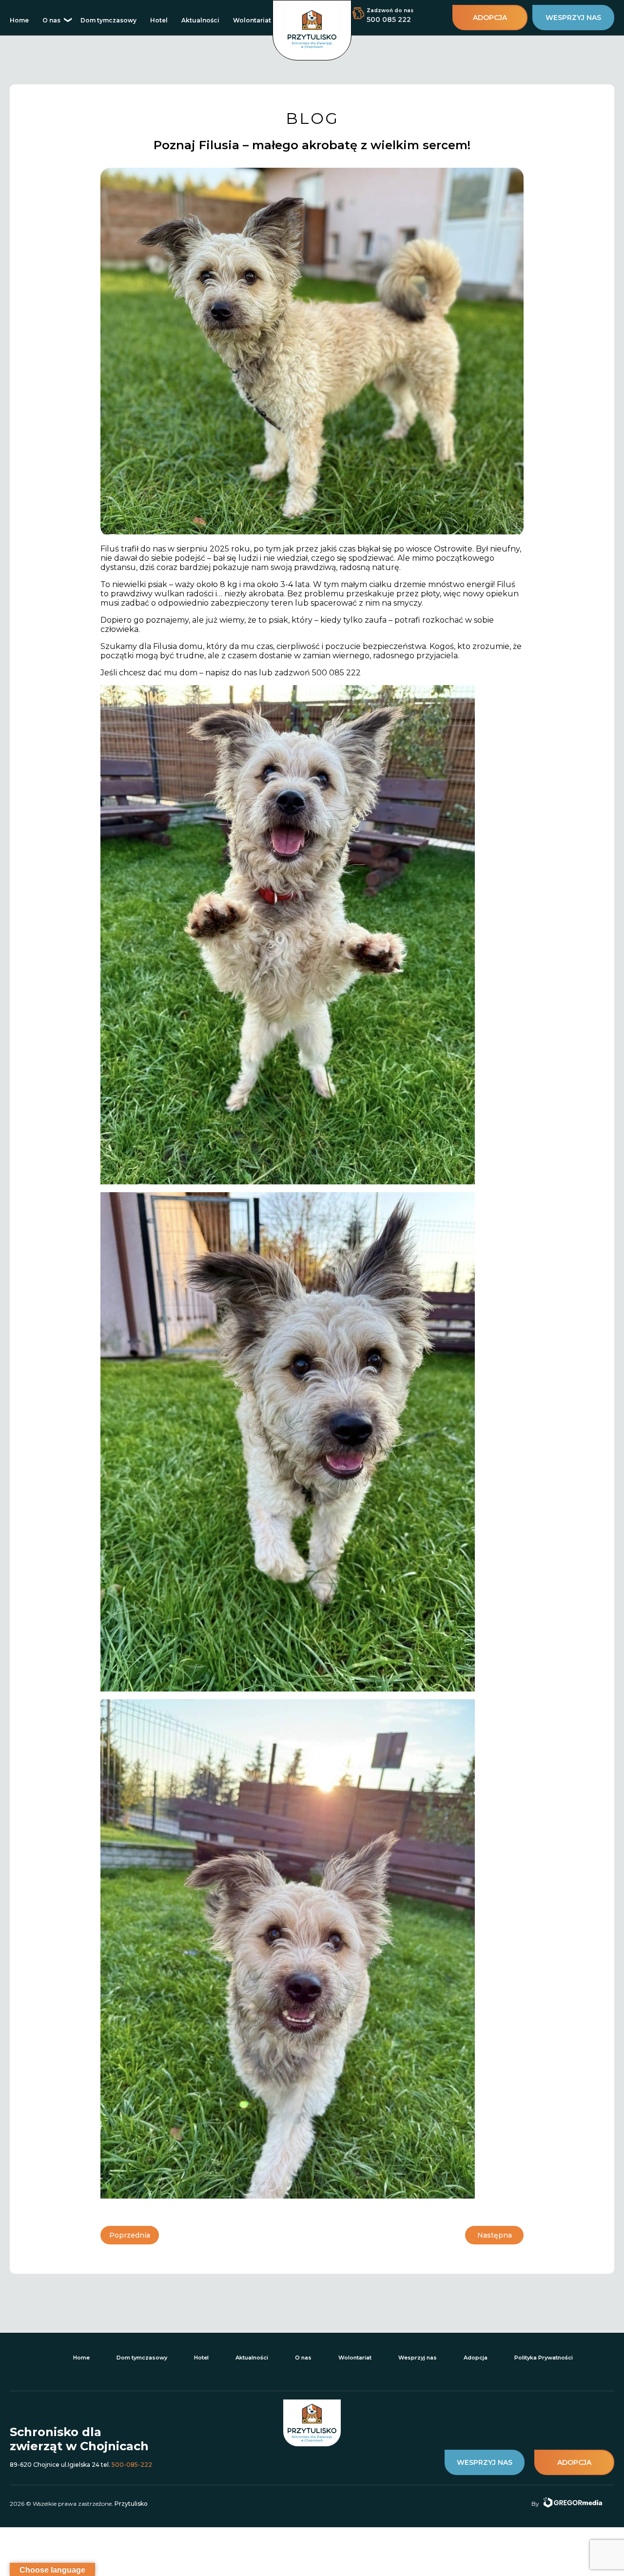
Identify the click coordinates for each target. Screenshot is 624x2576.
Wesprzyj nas (418, 2358)
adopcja (490, 18)
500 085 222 (389, 20)
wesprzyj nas (573, 18)
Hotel (159, 20)
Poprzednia (130, 2235)
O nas (51, 20)
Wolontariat (252, 20)
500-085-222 (132, 2465)
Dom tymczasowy (108, 20)
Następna (495, 2235)
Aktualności (200, 20)
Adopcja (476, 2358)
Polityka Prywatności (544, 2358)
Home (19, 20)
